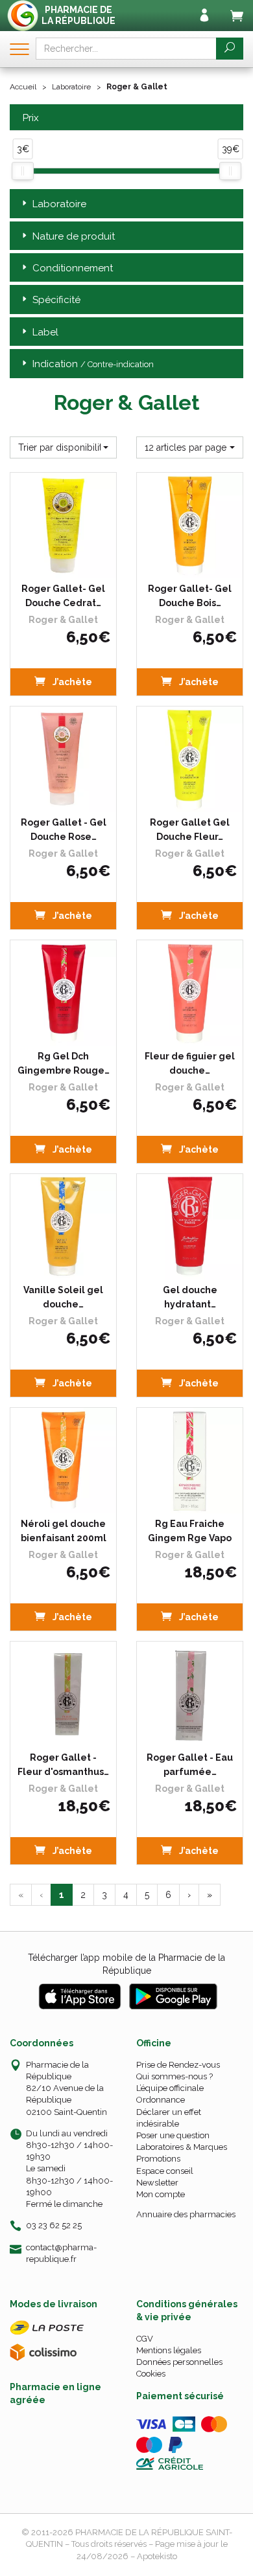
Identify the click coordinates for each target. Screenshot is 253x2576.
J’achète (71, 682)
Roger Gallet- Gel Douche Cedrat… (63, 596)
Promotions (158, 2159)
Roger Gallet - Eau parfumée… (190, 1765)
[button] (63, 447)
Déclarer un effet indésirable (169, 2118)
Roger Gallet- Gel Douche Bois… (190, 596)
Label (45, 332)
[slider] (23, 171)
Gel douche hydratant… (190, 1297)
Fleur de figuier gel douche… (190, 1063)
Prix (31, 118)
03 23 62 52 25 (54, 2225)
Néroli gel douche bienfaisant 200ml (64, 1531)
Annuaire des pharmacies (186, 2214)
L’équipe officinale (170, 2088)
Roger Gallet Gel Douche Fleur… (190, 830)
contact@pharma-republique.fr (61, 2253)
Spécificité (56, 300)
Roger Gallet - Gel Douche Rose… (64, 830)
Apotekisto (157, 2556)
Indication (93, 364)
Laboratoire (71, 87)
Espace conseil (165, 2171)
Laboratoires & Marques (182, 2147)
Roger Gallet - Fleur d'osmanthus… (63, 1765)
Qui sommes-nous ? (175, 2076)
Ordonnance (161, 2100)
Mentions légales (169, 2350)
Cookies (151, 2374)
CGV (145, 2339)
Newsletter (157, 2183)
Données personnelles (179, 2362)
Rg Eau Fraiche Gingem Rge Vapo (190, 1531)
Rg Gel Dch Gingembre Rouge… (64, 1063)
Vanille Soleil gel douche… (63, 1297)
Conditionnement (73, 268)
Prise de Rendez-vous (178, 2065)
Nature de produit (74, 236)
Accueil (23, 87)
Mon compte (161, 2194)
